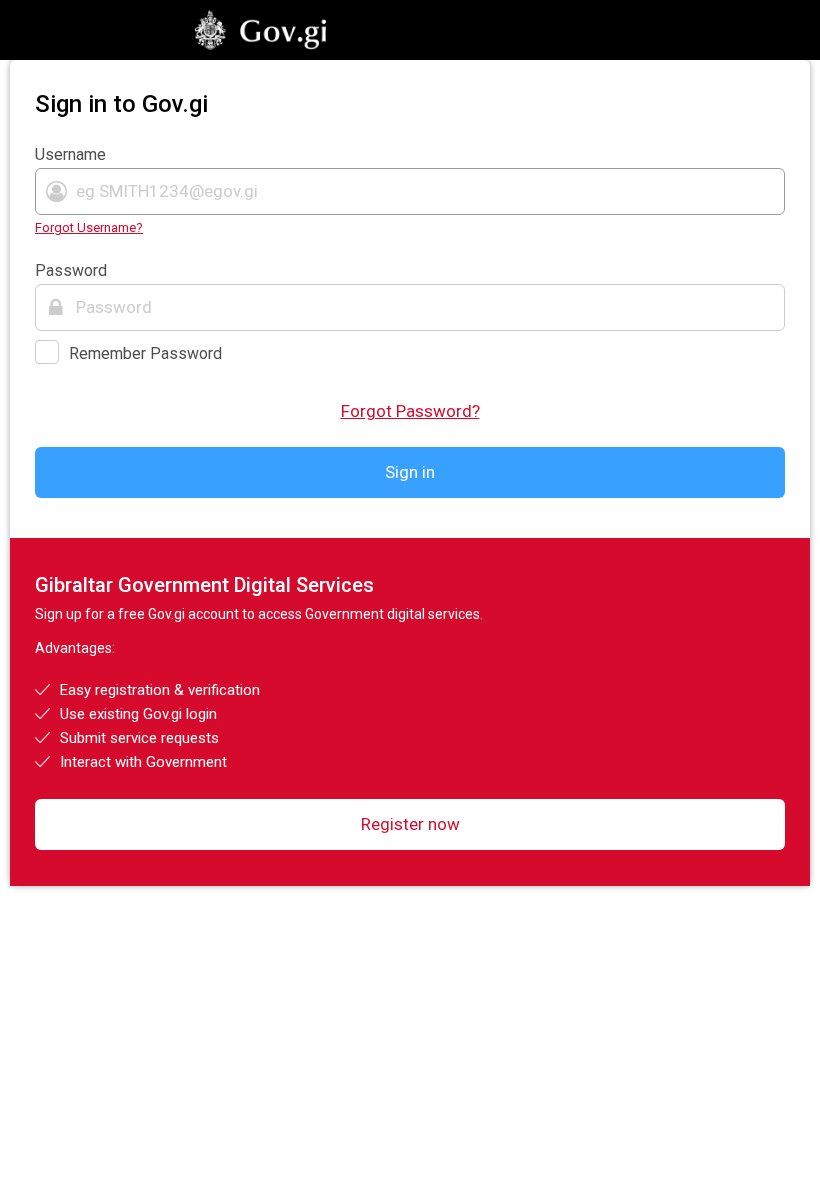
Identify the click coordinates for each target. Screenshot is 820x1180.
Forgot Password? (410, 411)
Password (71, 270)
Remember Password (145, 353)
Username (70, 154)
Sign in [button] (410, 472)
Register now (410, 824)
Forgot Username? (89, 227)
